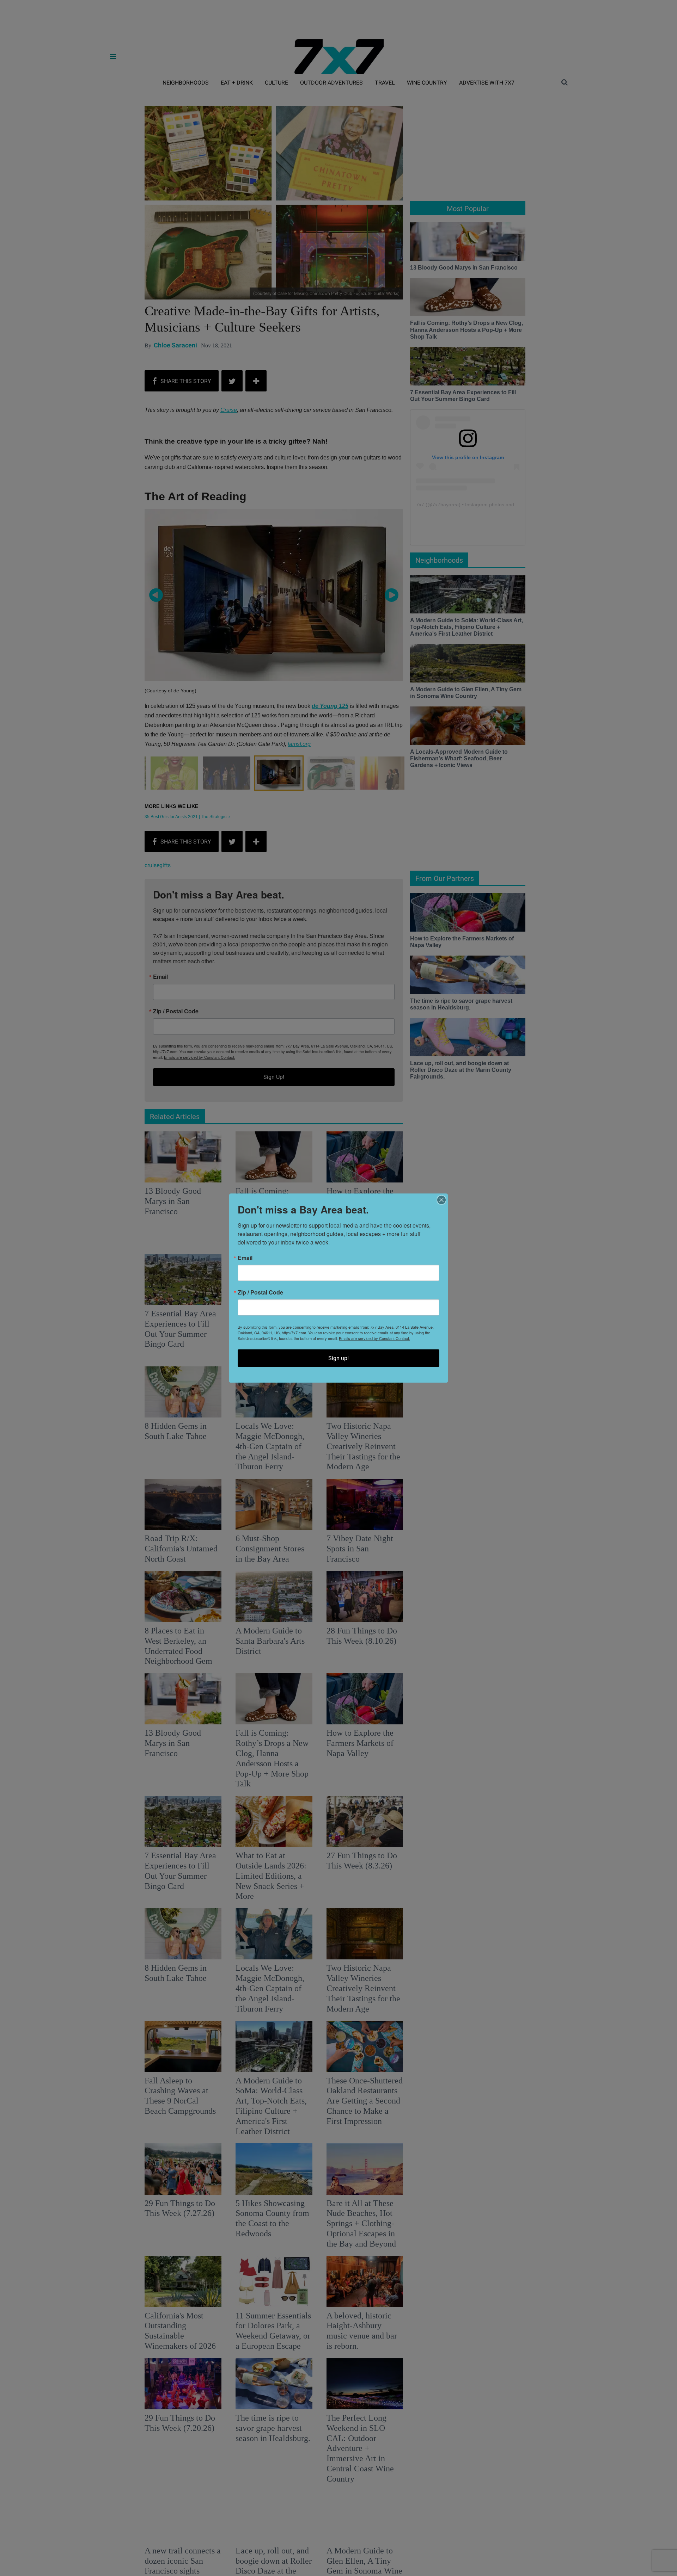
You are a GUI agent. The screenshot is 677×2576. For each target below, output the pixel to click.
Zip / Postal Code (260, 1292)
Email (245, 1258)
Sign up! (338, 1358)
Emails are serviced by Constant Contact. (374, 1338)
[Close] (441, 1200)
